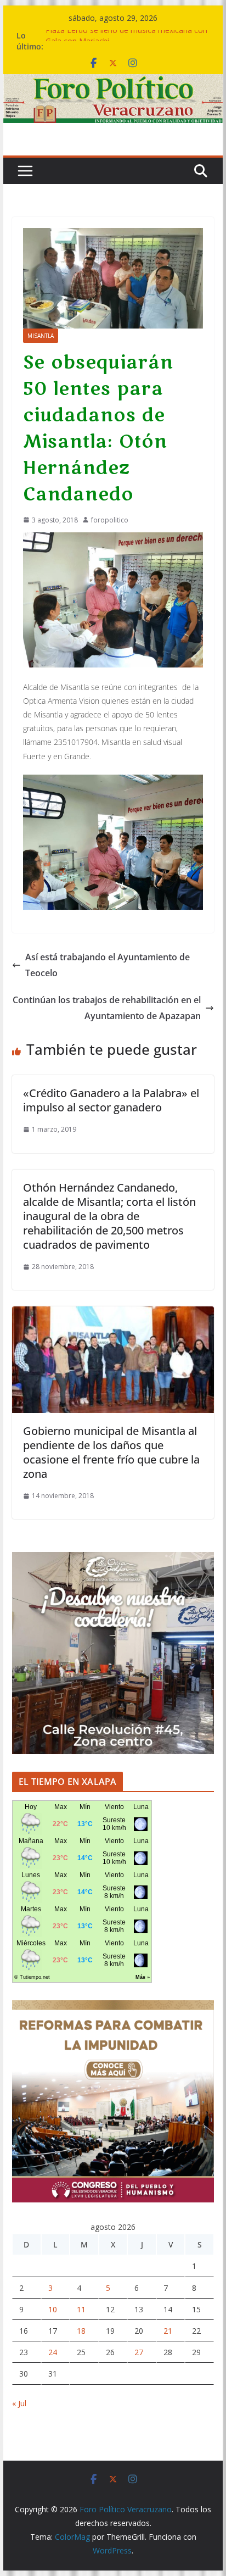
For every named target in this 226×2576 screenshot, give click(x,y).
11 (81, 2309)
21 (168, 2331)
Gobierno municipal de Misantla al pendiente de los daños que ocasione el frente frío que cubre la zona (111, 1452)
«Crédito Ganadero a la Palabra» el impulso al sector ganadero (111, 1100)
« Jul (19, 2403)
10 (53, 2309)
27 (139, 2352)
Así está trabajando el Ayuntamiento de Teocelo (108, 965)
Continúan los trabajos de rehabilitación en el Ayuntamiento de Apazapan (107, 1008)
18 (81, 2331)
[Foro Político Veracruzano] (113, 82)
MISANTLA (41, 336)
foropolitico (110, 520)
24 (53, 2352)
